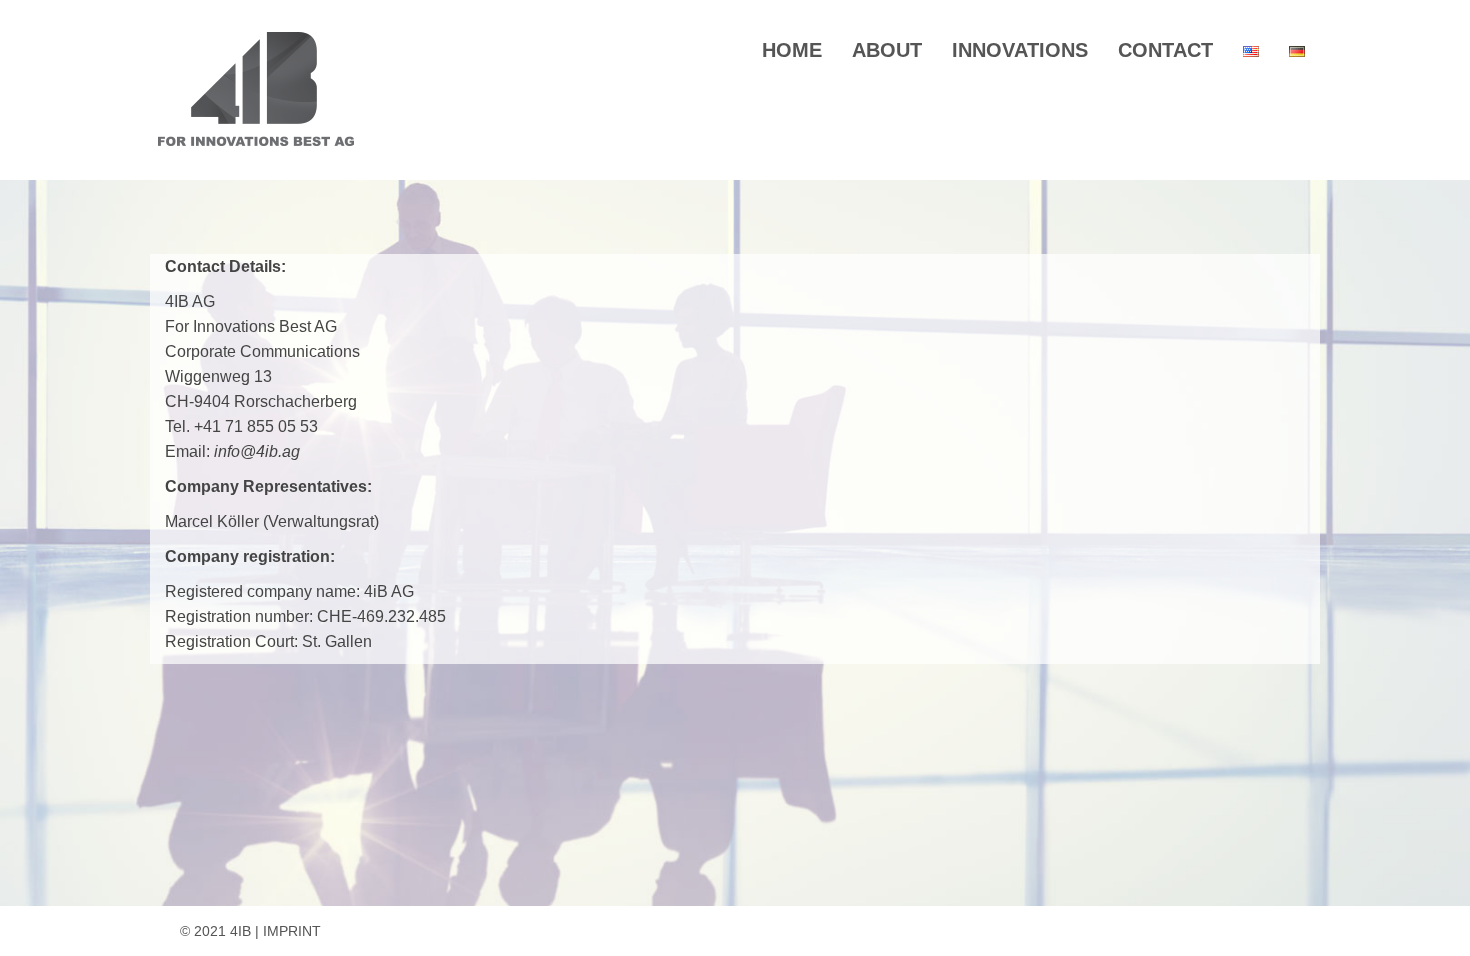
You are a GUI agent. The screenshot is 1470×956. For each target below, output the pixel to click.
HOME (792, 50)
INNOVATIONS (1020, 50)
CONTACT (1165, 50)
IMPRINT (292, 931)
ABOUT (887, 50)
